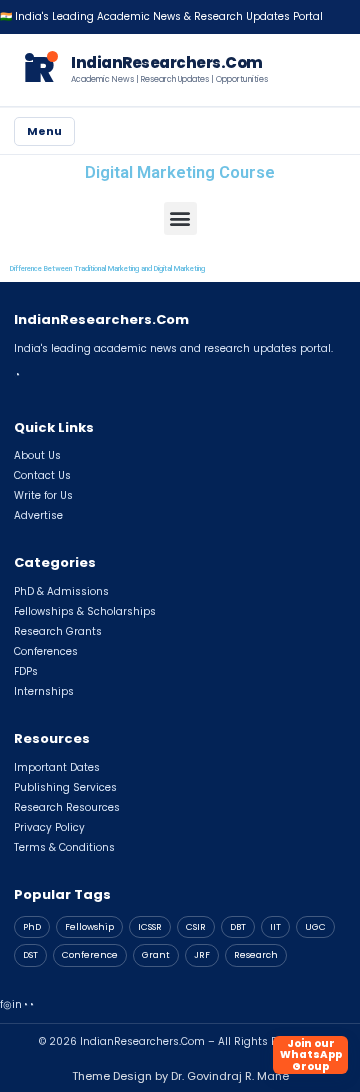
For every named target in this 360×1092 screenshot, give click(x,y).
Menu (44, 131)
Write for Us (43, 495)
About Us (37, 455)
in (17, 1004)
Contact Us (42, 475)
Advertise (38, 515)
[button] (180, 218)
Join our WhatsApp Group (311, 1055)
